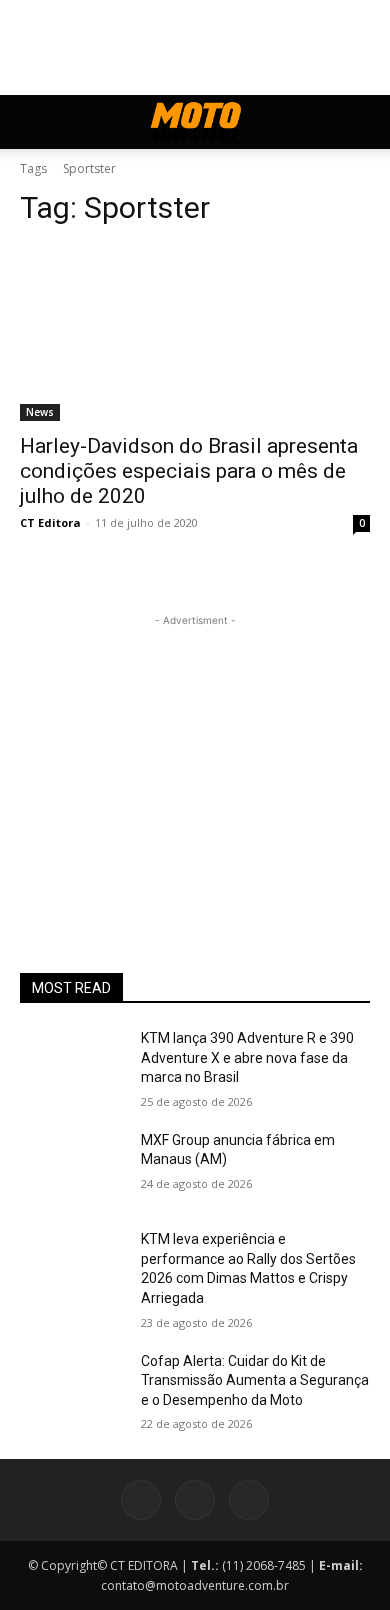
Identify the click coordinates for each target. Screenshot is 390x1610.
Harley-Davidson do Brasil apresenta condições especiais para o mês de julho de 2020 (189, 471)
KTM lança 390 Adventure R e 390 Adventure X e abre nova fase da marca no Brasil (247, 1057)
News (40, 412)
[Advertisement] (195, 756)
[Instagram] (195, 1500)
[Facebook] (141, 1500)
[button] (34, 122)
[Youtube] (249, 1500)
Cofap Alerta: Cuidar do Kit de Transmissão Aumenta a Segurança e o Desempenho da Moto (255, 1380)
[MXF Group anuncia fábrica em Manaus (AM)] (72, 1168)
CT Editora (50, 522)
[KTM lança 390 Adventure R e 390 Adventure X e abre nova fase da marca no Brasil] (72, 1066)
